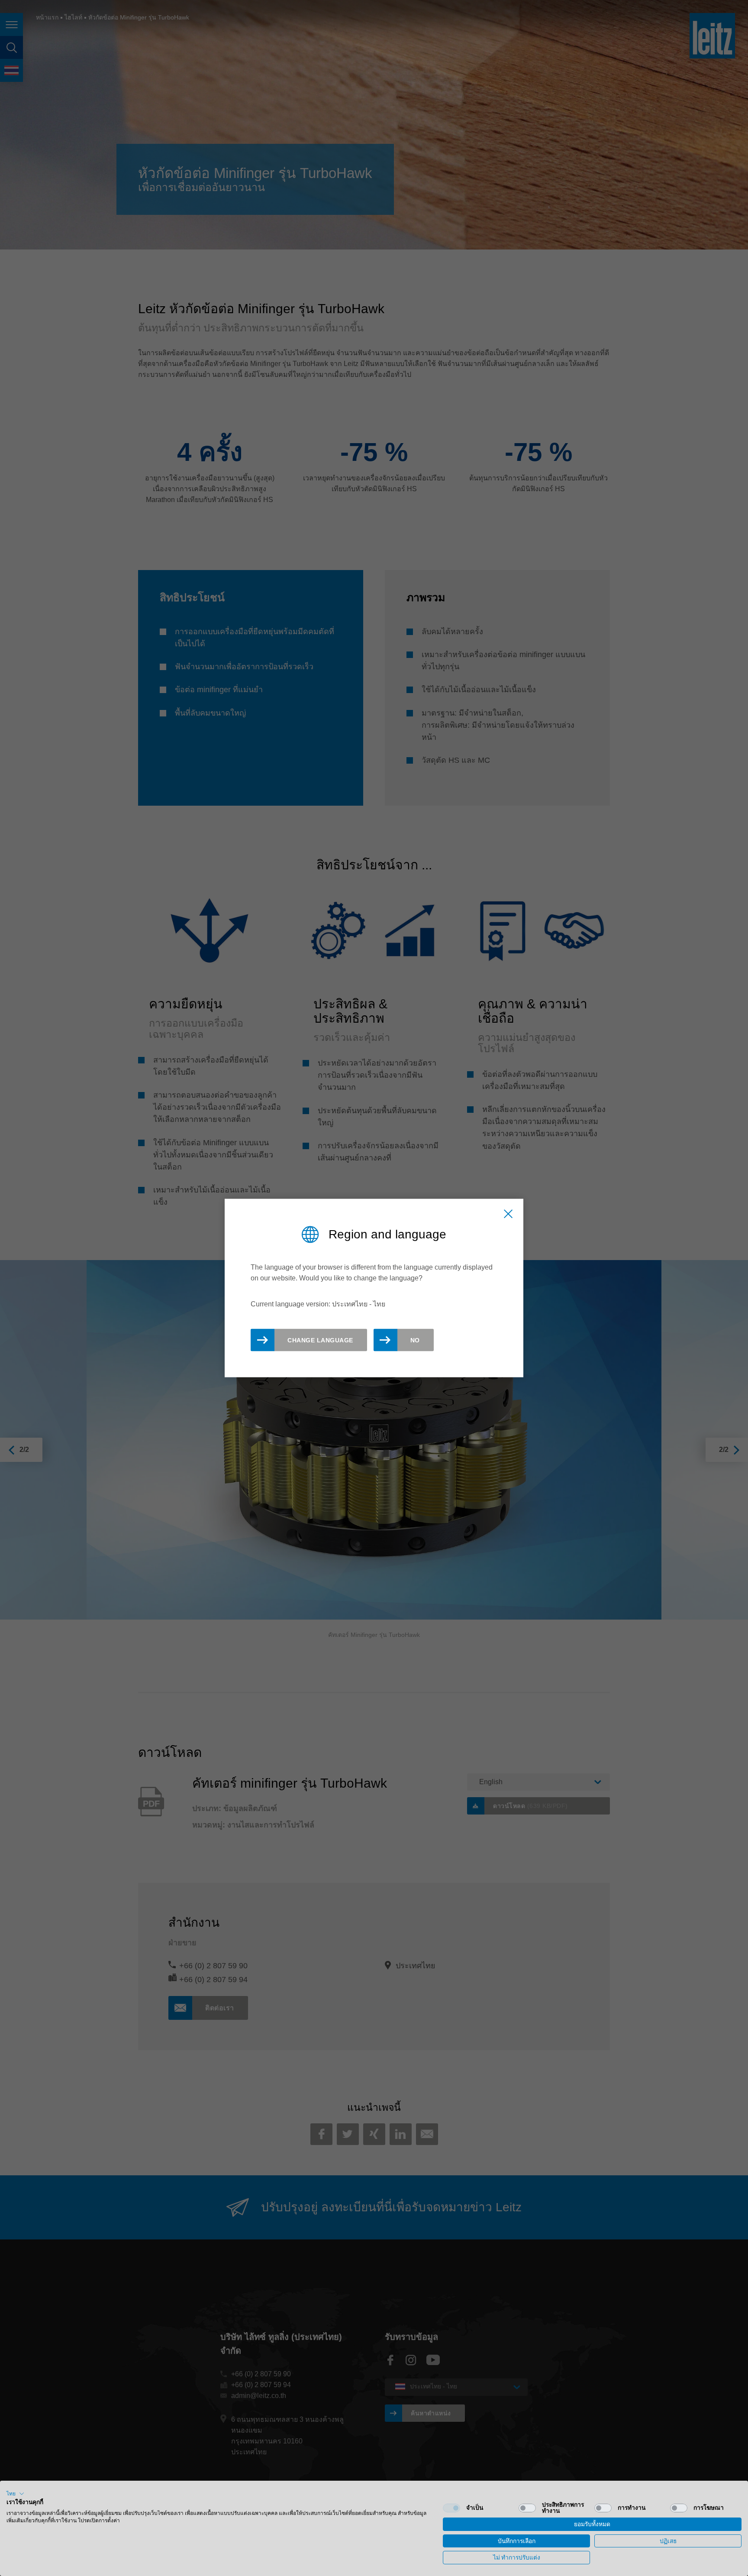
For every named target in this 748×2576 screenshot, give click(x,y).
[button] (15, 2494)
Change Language (320, 1340)
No (415, 1340)
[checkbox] (451, 2508)
